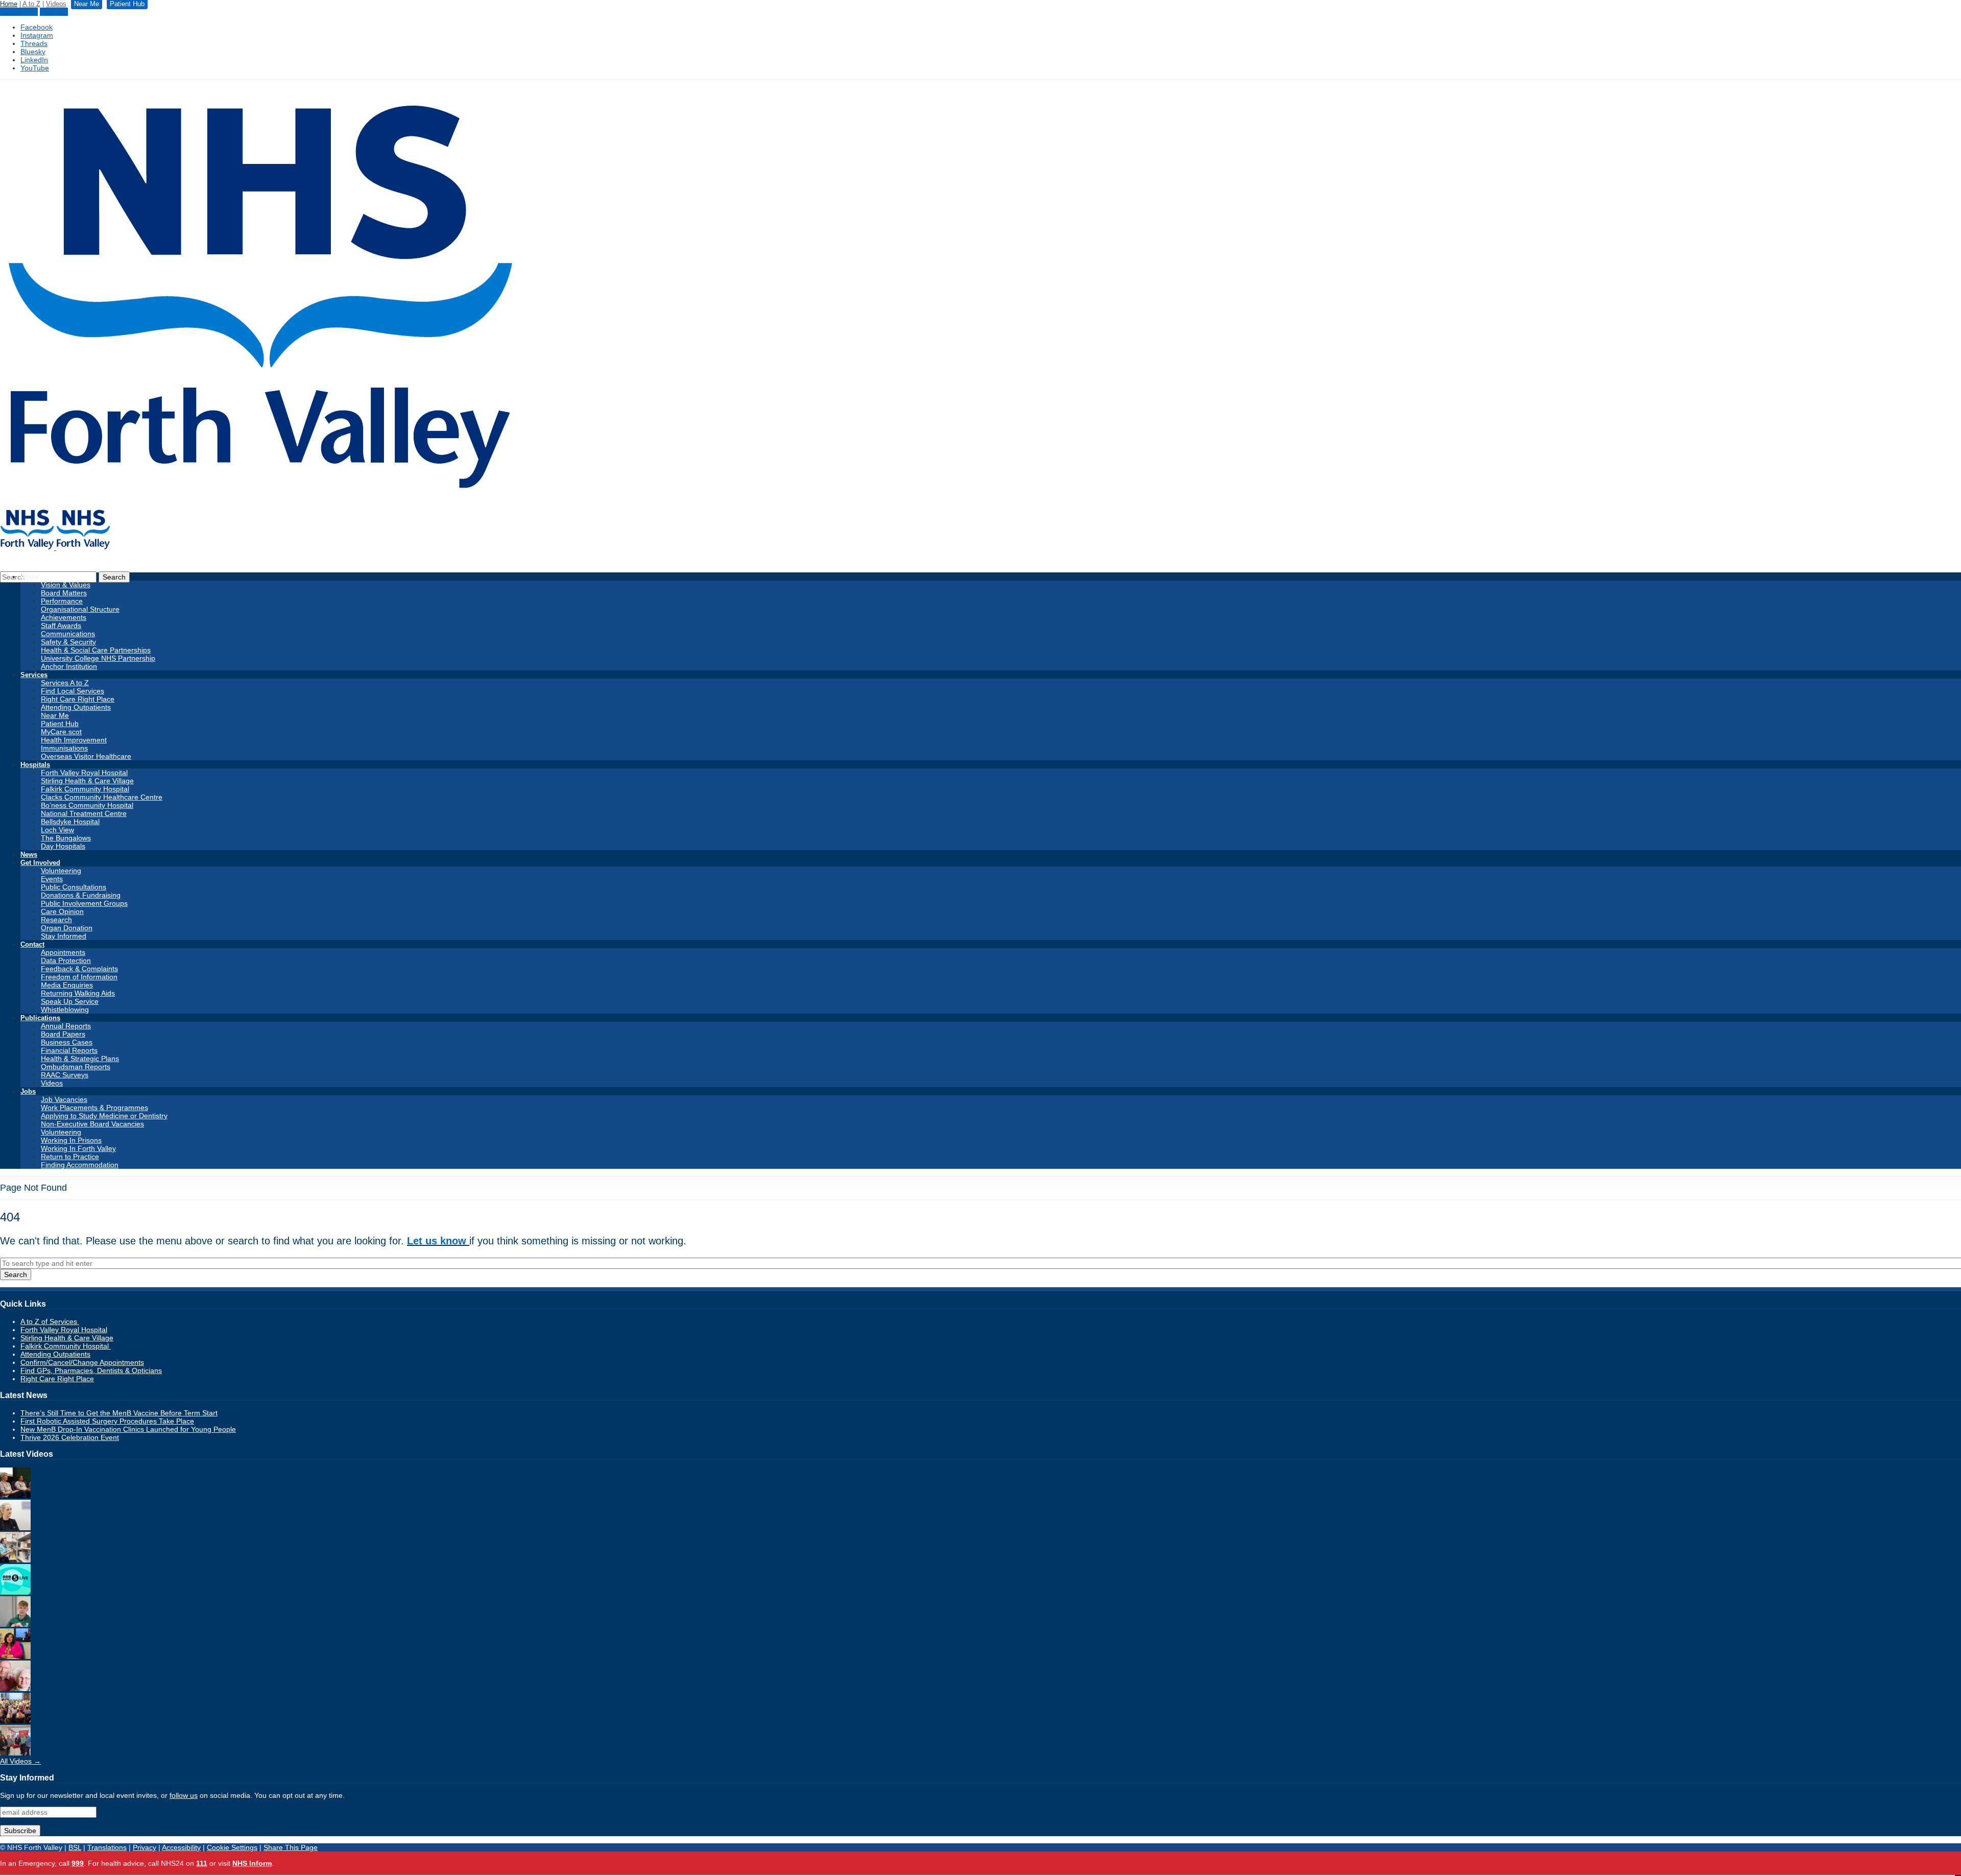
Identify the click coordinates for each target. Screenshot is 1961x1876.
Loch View (57, 830)
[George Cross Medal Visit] (15, 1753)
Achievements (64, 617)
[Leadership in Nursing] (15, 1496)
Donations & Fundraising (81, 895)
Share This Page (291, 1847)
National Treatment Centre (84, 813)
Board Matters (64, 593)
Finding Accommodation (80, 1165)
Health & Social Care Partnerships (96, 650)
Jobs (28, 1091)
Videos (56, 4)
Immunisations (64, 748)
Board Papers (63, 1034)
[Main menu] (1958, 1875)
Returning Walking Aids (78, 993)
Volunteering (61, 871)
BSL (75, 1847)
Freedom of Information (79, 977)
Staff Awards (61, 626)
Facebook (37, 27)
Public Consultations (74, 887)
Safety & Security (68, 642)
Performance (62, 601)
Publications (40, 1018)
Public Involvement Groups (84, 903)
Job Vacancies (64, 1099)
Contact (32, 944)
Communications (68, 634)
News (29, 855)
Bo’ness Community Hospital (87, 805)
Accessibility (181, 1847)
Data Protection (66, 960)
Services (34, 675)
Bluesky (33, 52)
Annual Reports (66, 1026)
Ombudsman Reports (76, 1067)
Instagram (37, 35)
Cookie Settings (232, 1847)
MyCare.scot (61, 732)
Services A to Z (65, 683)
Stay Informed (64, 936)
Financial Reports (69, 1050)
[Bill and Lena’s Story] (15, 1689)
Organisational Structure (80, 609)
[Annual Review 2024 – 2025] (15, 1721)
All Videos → (20, 1761)
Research (56, 920)
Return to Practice (70, 1157)
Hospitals (35, 765)
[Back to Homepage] (55, 547)
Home (9, 4)
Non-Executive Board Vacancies (92, 1124)
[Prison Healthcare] (15, 1656)
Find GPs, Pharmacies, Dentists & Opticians (91, 1370)
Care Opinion (62, 911)
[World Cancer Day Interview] (15, 1592)
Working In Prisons (71, 1140)
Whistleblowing (65, 1009)
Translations (107, 1847)
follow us (184, 1795)
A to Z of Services (50, 1321)
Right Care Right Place (78, 699)
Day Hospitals (63, 846)
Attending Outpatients (76, 707)
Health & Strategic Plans (80, 1059)
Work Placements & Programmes (94, 1108)
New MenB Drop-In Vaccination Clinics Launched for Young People (128, 1429)
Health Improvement (74, 740)
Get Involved (40, 863)
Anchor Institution (69, 666)
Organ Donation (67, 928)
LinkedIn (34, 60)
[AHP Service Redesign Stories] (15, 1528)
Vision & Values (66, 585)
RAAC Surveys (65, 1075)
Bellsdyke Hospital (70, 822)
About (30, 577)
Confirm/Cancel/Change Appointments (82, 1362)
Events (52, 879)
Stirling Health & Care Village (87, 781)
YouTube (35, 68)
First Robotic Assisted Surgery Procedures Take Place (107, 1421)
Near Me (54, 12)
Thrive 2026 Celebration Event (70, 1437)
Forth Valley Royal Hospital (84, 773)
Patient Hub (19, 12)
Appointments (63, 952)
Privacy (145, 1847)
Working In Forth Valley (78, 1148)
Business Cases (67, 1042)
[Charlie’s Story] (15, 1624)
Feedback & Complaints (79, 969)
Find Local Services (73, 691)
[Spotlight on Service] (15, 1560)
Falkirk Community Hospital (85, 789)
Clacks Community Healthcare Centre (102, 797)
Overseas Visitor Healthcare (86, 756)
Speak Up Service (70, 1001)
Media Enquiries (67, 985)
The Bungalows (66, 838)
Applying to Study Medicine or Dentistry (104, 1116)
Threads (34, 43)
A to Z (31, 4)
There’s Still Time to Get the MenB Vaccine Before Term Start (119, 1413)
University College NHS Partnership (98, 658)
